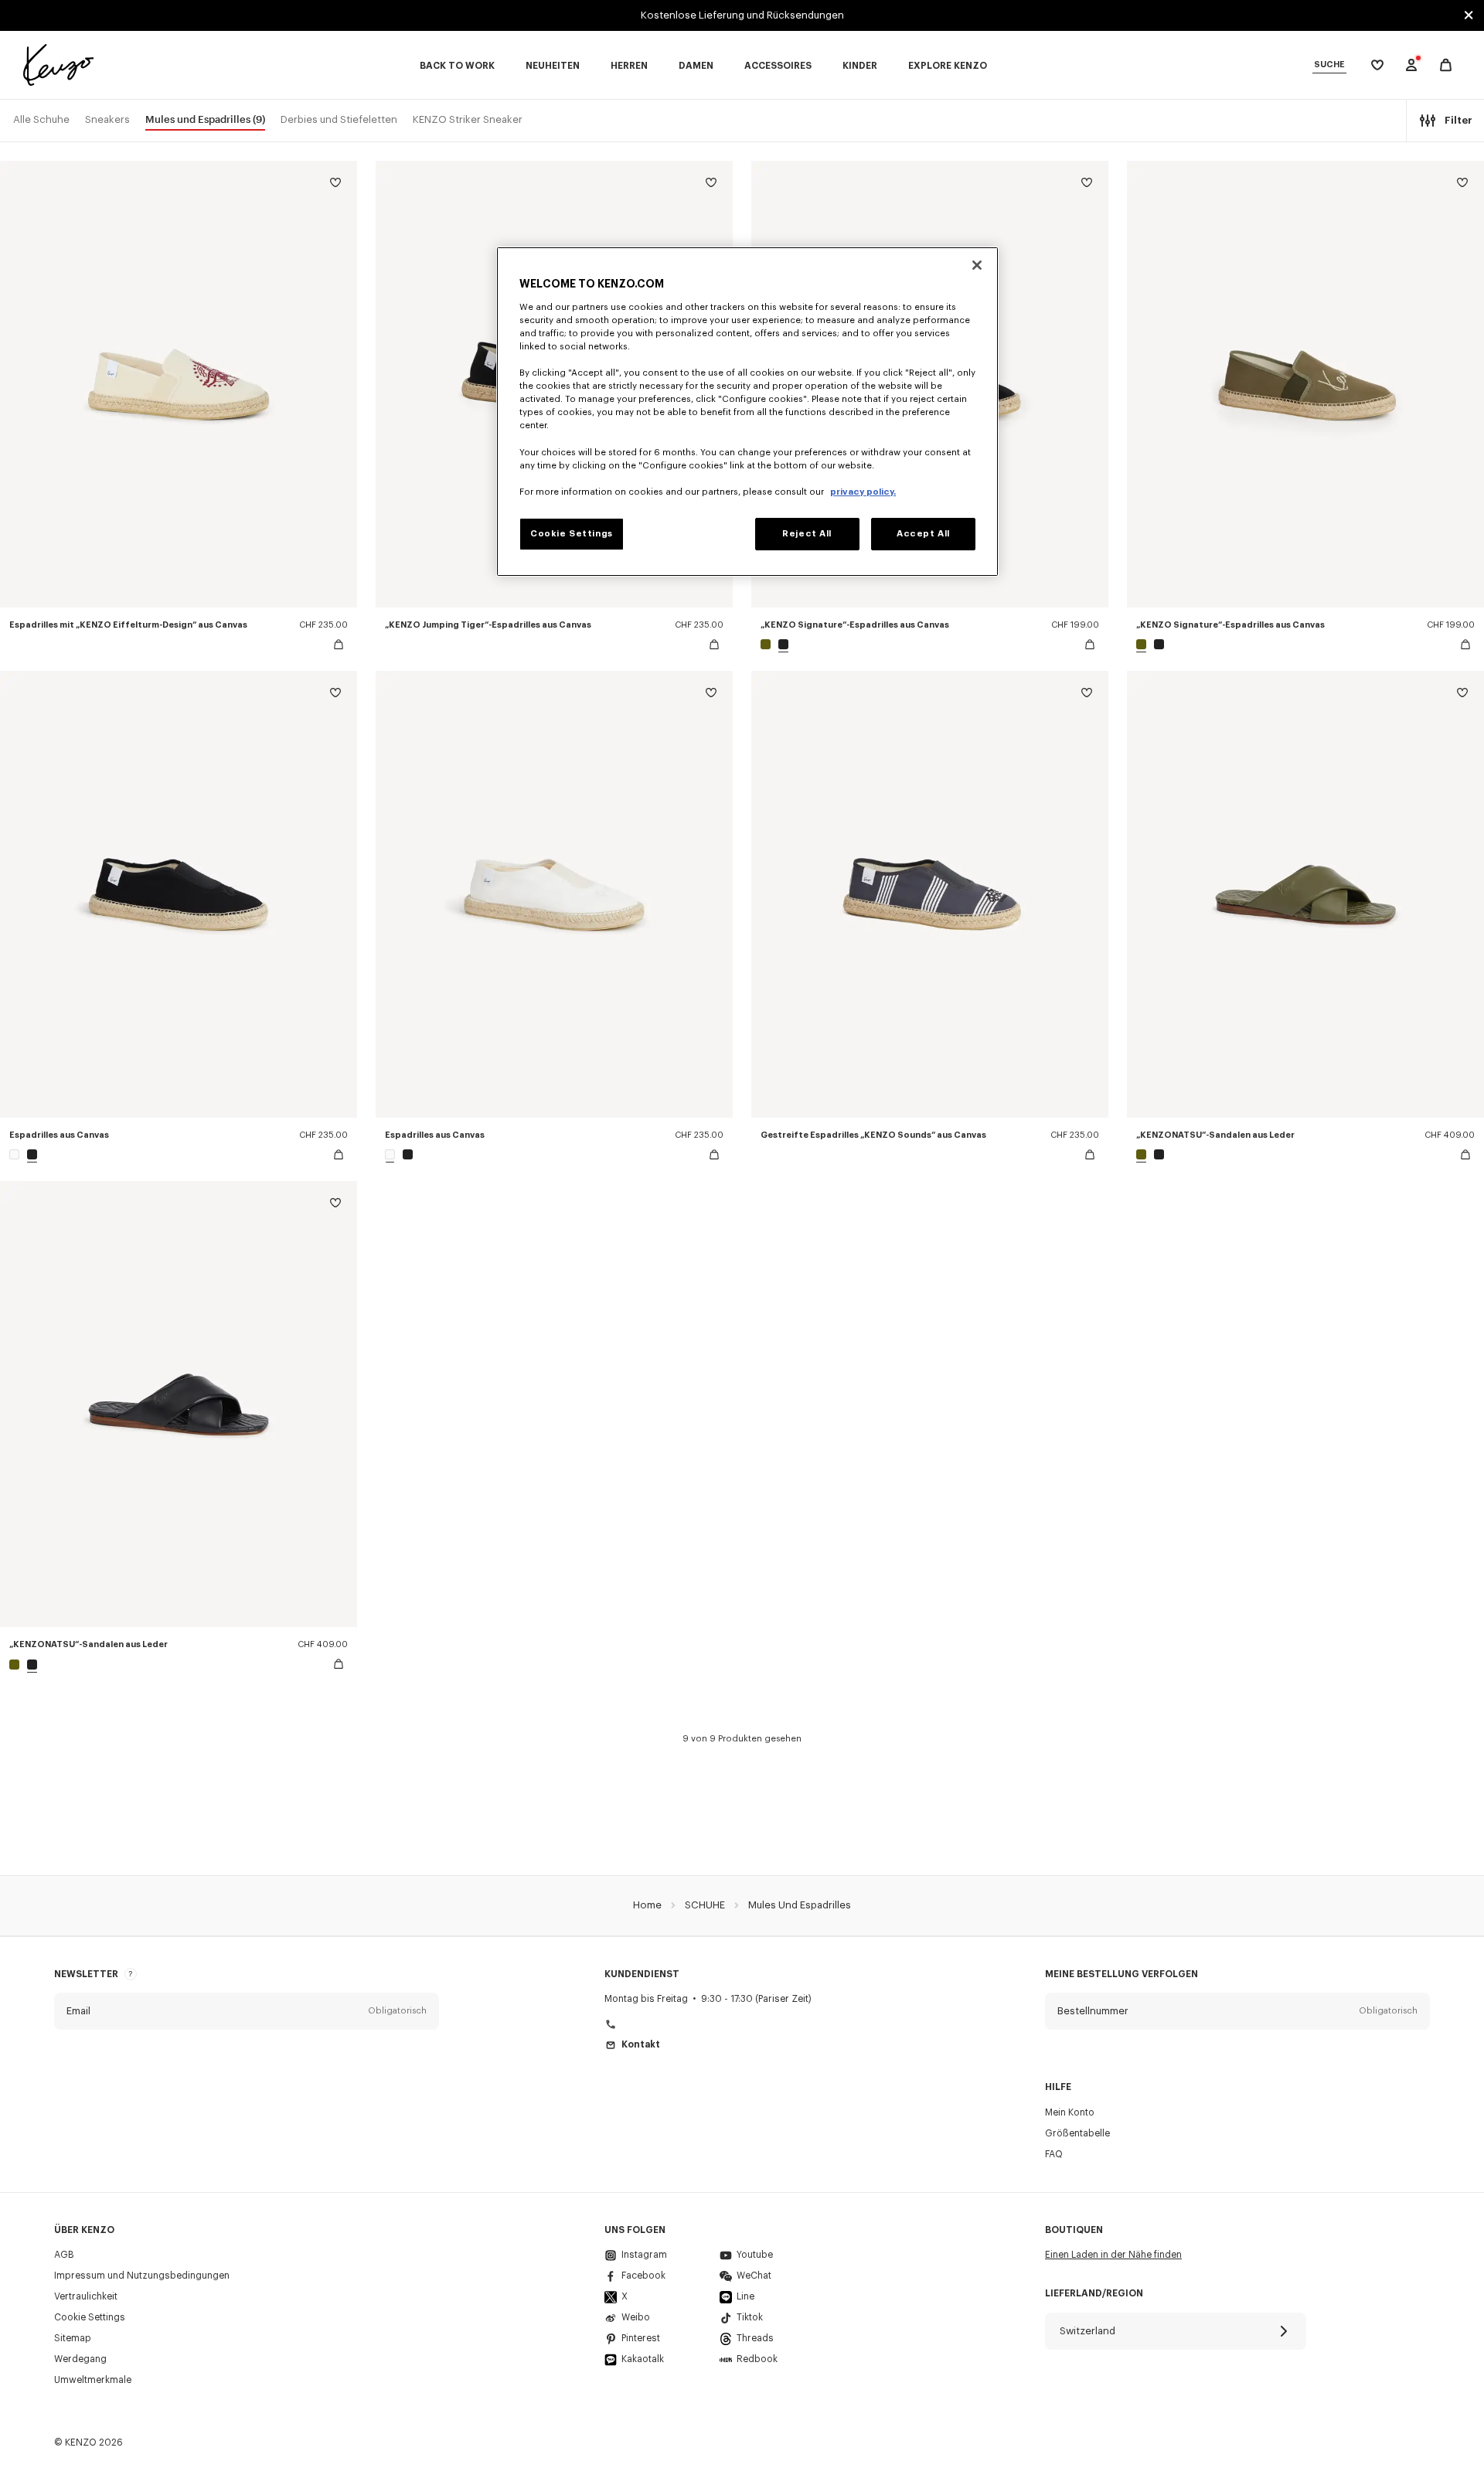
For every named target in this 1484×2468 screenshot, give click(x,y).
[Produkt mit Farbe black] (781, 644)
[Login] (1411, 65)
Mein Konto (1070, 2112)
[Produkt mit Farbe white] (16, 1154)
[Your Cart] (1446, 65)
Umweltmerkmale (93, 2380)
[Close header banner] (1469, 15)
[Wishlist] (335, 185)
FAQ (1054, 2154)
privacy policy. (863, 492)
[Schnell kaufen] (339, 645)
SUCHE (1329, 65)
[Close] (977, 265)
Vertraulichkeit (86, 2296)
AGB (64, 2255)
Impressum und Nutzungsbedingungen (142, 2276)
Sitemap (73, 2338)
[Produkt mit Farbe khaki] (768, 644)
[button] (247, 2011)
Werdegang (80, 2359)
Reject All (807, 534)
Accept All (923, 534)
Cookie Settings (90, 2317)
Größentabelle (1077, 2133)
